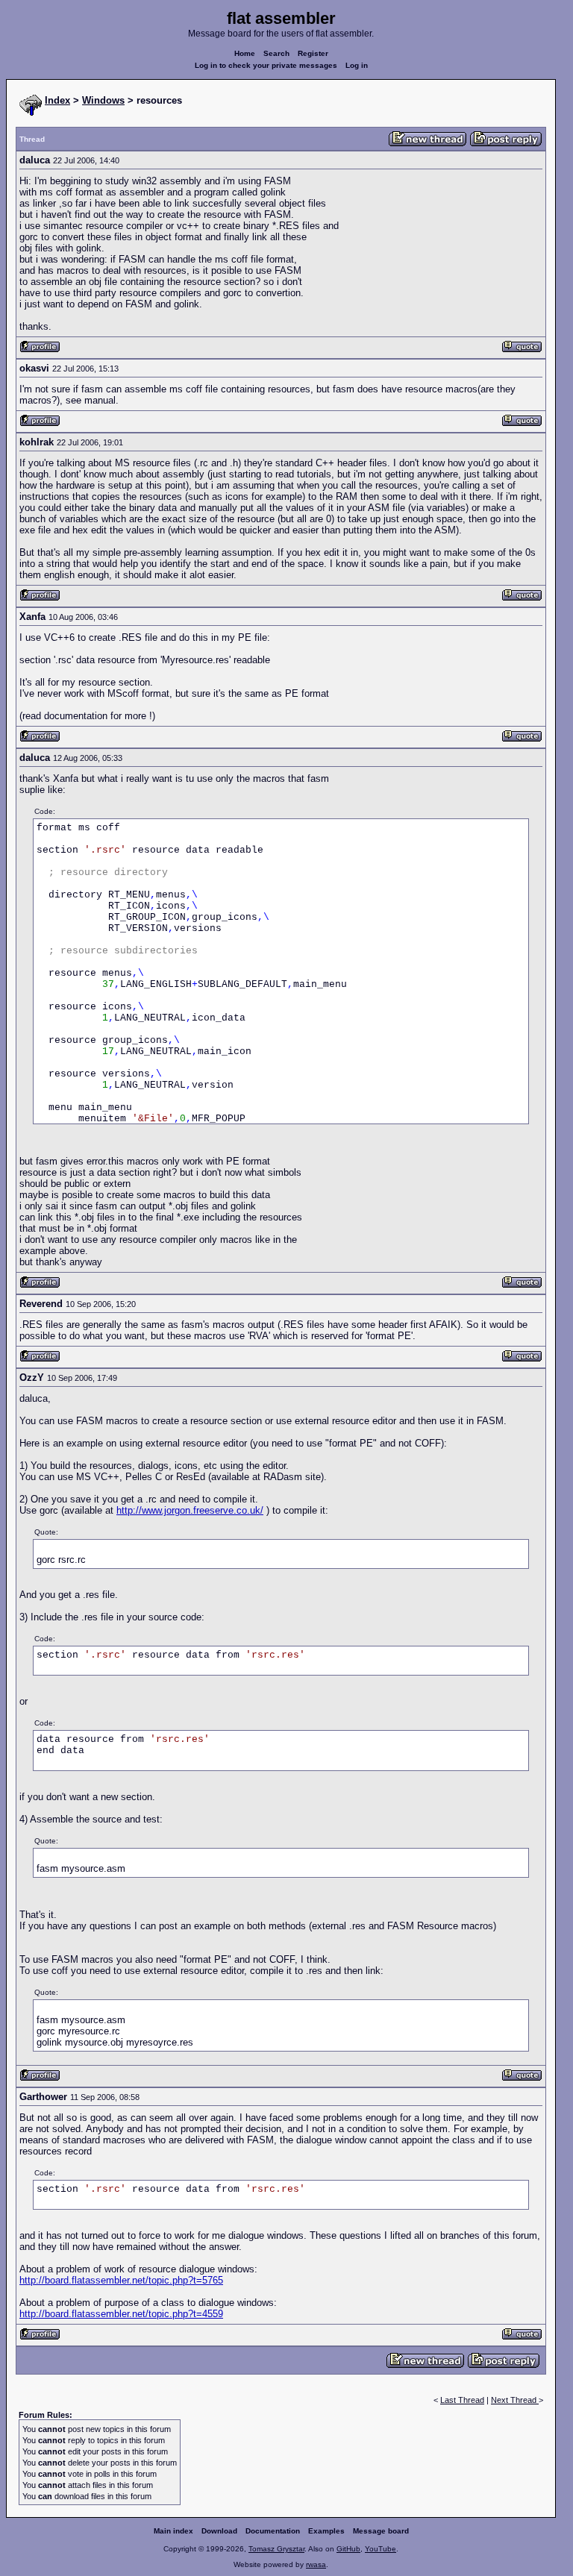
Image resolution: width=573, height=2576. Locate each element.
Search (276, 53)
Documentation (273, 2531)
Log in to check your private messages (266, 65)
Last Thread (462, 2400)
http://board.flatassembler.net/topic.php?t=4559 (121, 2314)
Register (313, 53)
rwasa (316, 2564)
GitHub (348, 2549)
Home (245, 53)
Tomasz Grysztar (276, 2549)
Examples (326, 2531)
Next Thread (515, 2400)
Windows (103, 100)
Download (219, 2531)
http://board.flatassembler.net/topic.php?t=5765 (121, 2280)
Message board (381, 2531)
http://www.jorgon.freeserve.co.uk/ (190, 1510)
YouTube (381, 2549)
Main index (173, 2531)
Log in (357, 65)
